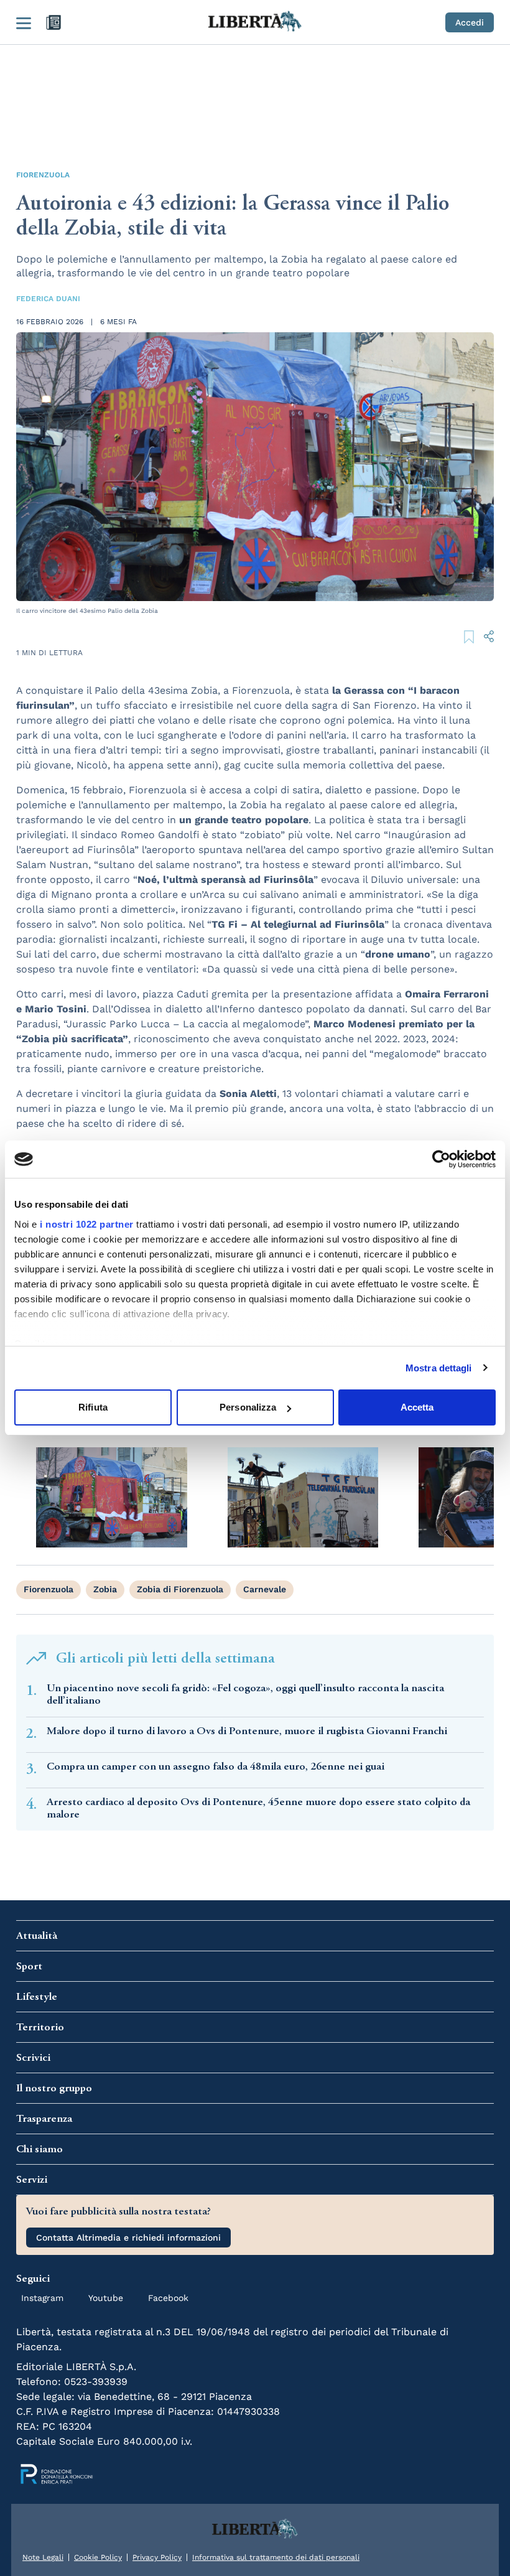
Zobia (105, 1589)
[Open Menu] (24, 22)
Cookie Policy (98, 2557)
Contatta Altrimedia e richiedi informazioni (128, 2238)
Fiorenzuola (43, 175)
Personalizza (248, 1407)
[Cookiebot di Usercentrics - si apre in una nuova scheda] (441, 1159)
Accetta (417, 1407)
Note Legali (43, 2557)
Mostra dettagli (439, 1368)
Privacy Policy (157, 2557)
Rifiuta (93, 1407)
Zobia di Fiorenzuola (180, 1589)
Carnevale (265, 1589)
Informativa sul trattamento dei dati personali (276, 2557)
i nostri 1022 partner (87, 1224)
